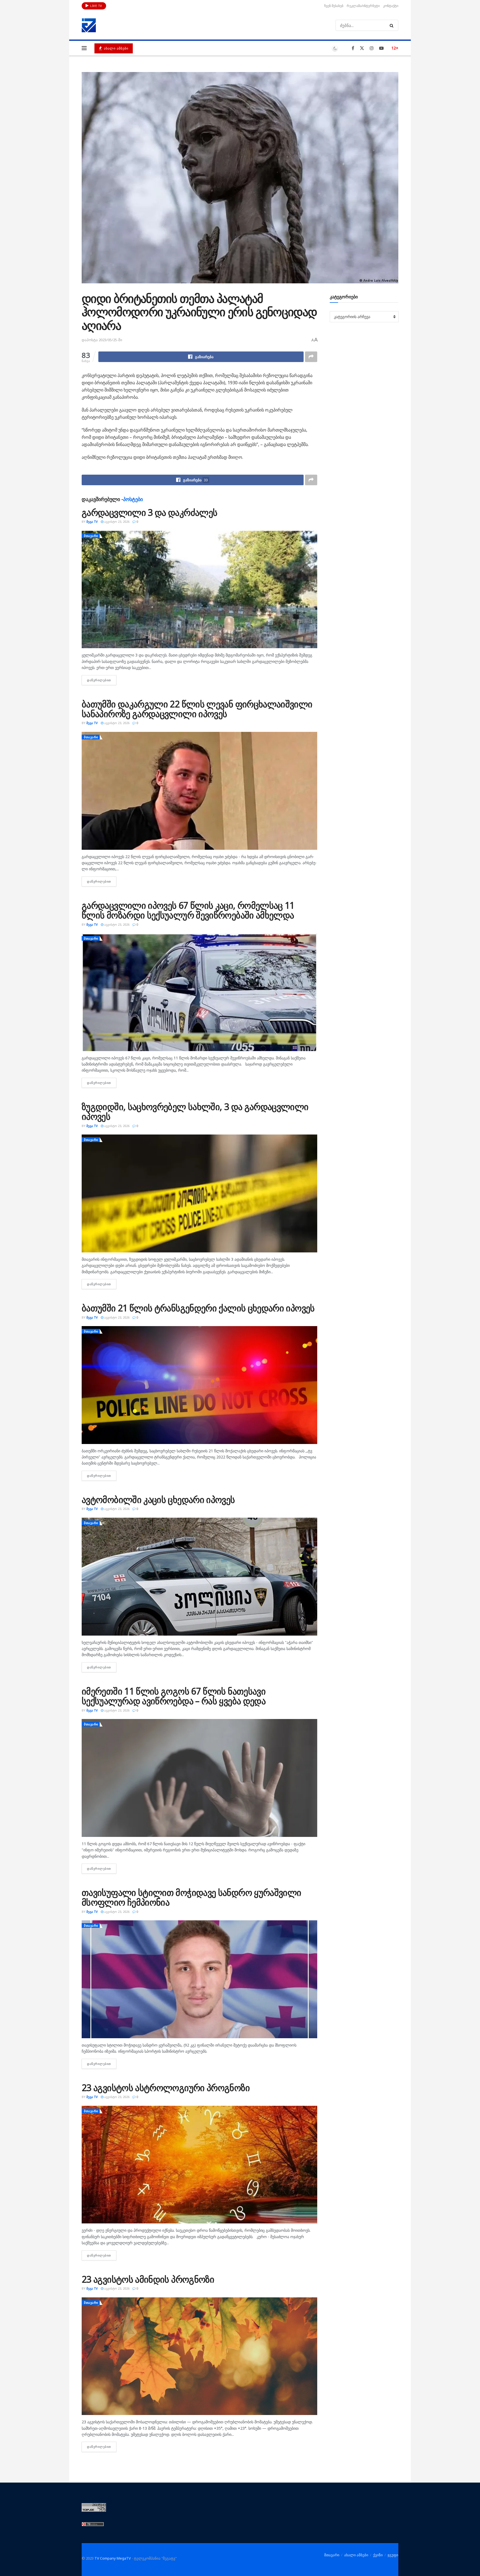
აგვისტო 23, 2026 (116, 522)
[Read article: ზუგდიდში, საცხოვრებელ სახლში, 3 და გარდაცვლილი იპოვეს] (199, 1193)
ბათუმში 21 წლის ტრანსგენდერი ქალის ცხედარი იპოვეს (198, 1308)
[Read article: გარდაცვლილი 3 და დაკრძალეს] (199, 589)
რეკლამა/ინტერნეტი (363, 6)
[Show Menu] (84, 48)
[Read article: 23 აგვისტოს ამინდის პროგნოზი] (199, 2356)
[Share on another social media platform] (311, 357)
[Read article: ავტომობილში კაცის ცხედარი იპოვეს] (199, 1577)
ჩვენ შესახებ (334, 6)
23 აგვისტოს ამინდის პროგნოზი (148, 2279)
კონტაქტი (391, 6)
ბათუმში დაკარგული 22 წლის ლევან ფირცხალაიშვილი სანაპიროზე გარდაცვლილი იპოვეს (197, 709)
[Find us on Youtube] (381, 48)
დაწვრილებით (102, 680)
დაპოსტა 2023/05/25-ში (102, 340)
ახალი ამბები (116, 48)
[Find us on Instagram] (372, 48)
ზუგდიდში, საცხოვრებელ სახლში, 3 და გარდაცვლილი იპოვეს (195, 1111)
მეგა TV (92, 522)
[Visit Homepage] (89, 25)
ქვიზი (378, 2555)
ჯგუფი (393, 2555)
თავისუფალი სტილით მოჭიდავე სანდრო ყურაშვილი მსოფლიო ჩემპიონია (191, 1897)
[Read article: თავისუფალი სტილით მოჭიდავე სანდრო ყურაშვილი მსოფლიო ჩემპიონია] (199, 1979)
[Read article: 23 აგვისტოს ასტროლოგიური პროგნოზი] (199, 2165)
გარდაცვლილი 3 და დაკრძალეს (149, 512)
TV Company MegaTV (113, 2558)
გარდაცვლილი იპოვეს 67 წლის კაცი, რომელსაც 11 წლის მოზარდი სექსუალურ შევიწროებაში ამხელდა (188, 910)
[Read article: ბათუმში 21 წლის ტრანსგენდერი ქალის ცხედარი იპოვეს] (199, 1385)
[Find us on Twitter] (362, 48)
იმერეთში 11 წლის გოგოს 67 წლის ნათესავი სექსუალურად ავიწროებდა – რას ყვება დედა (174, 1696)
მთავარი (91, 536)
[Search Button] (393, 25)
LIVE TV (96, 6)
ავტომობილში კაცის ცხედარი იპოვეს (158, 1499)
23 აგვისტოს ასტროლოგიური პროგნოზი (166, 2088)
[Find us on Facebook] (353, 48)
